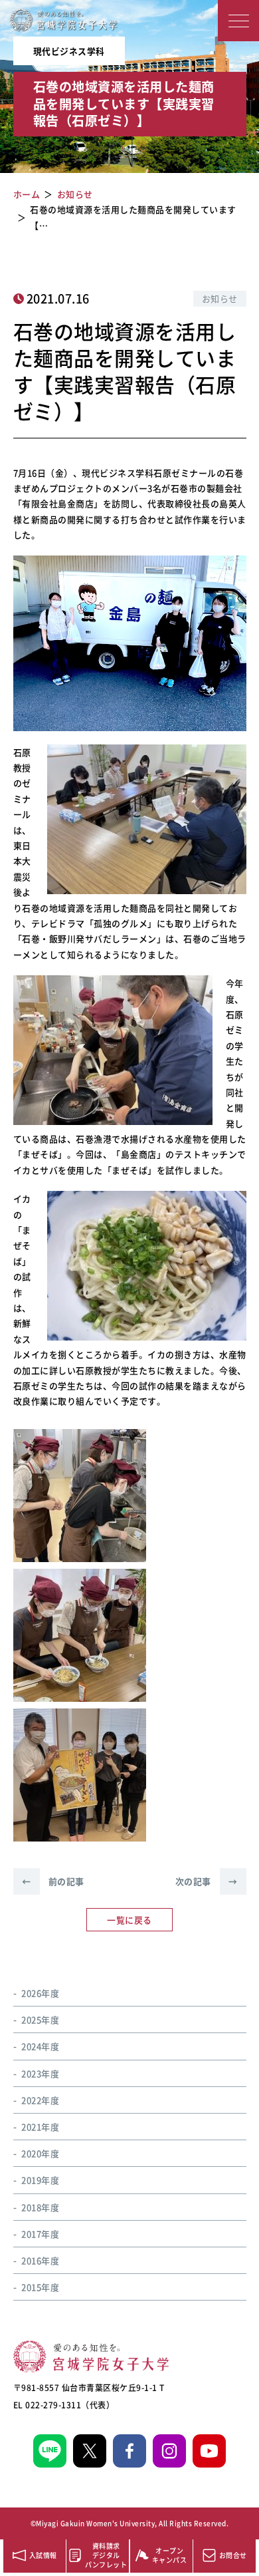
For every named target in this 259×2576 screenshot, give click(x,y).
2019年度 (40, 2180)
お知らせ (220, 298)
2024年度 (40, 2046)
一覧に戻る (129, 1920)
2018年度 (40, 2207)
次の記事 (207, 1881)
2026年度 (40, 1993)
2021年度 (40, 2127)
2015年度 (40, 2287)
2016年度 (40, 2260)
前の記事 (53, 1881)
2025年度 (40, 2019)
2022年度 (40, 2100)
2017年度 (40, 2234)
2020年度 (40, 2153)
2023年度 (40, 2073)
